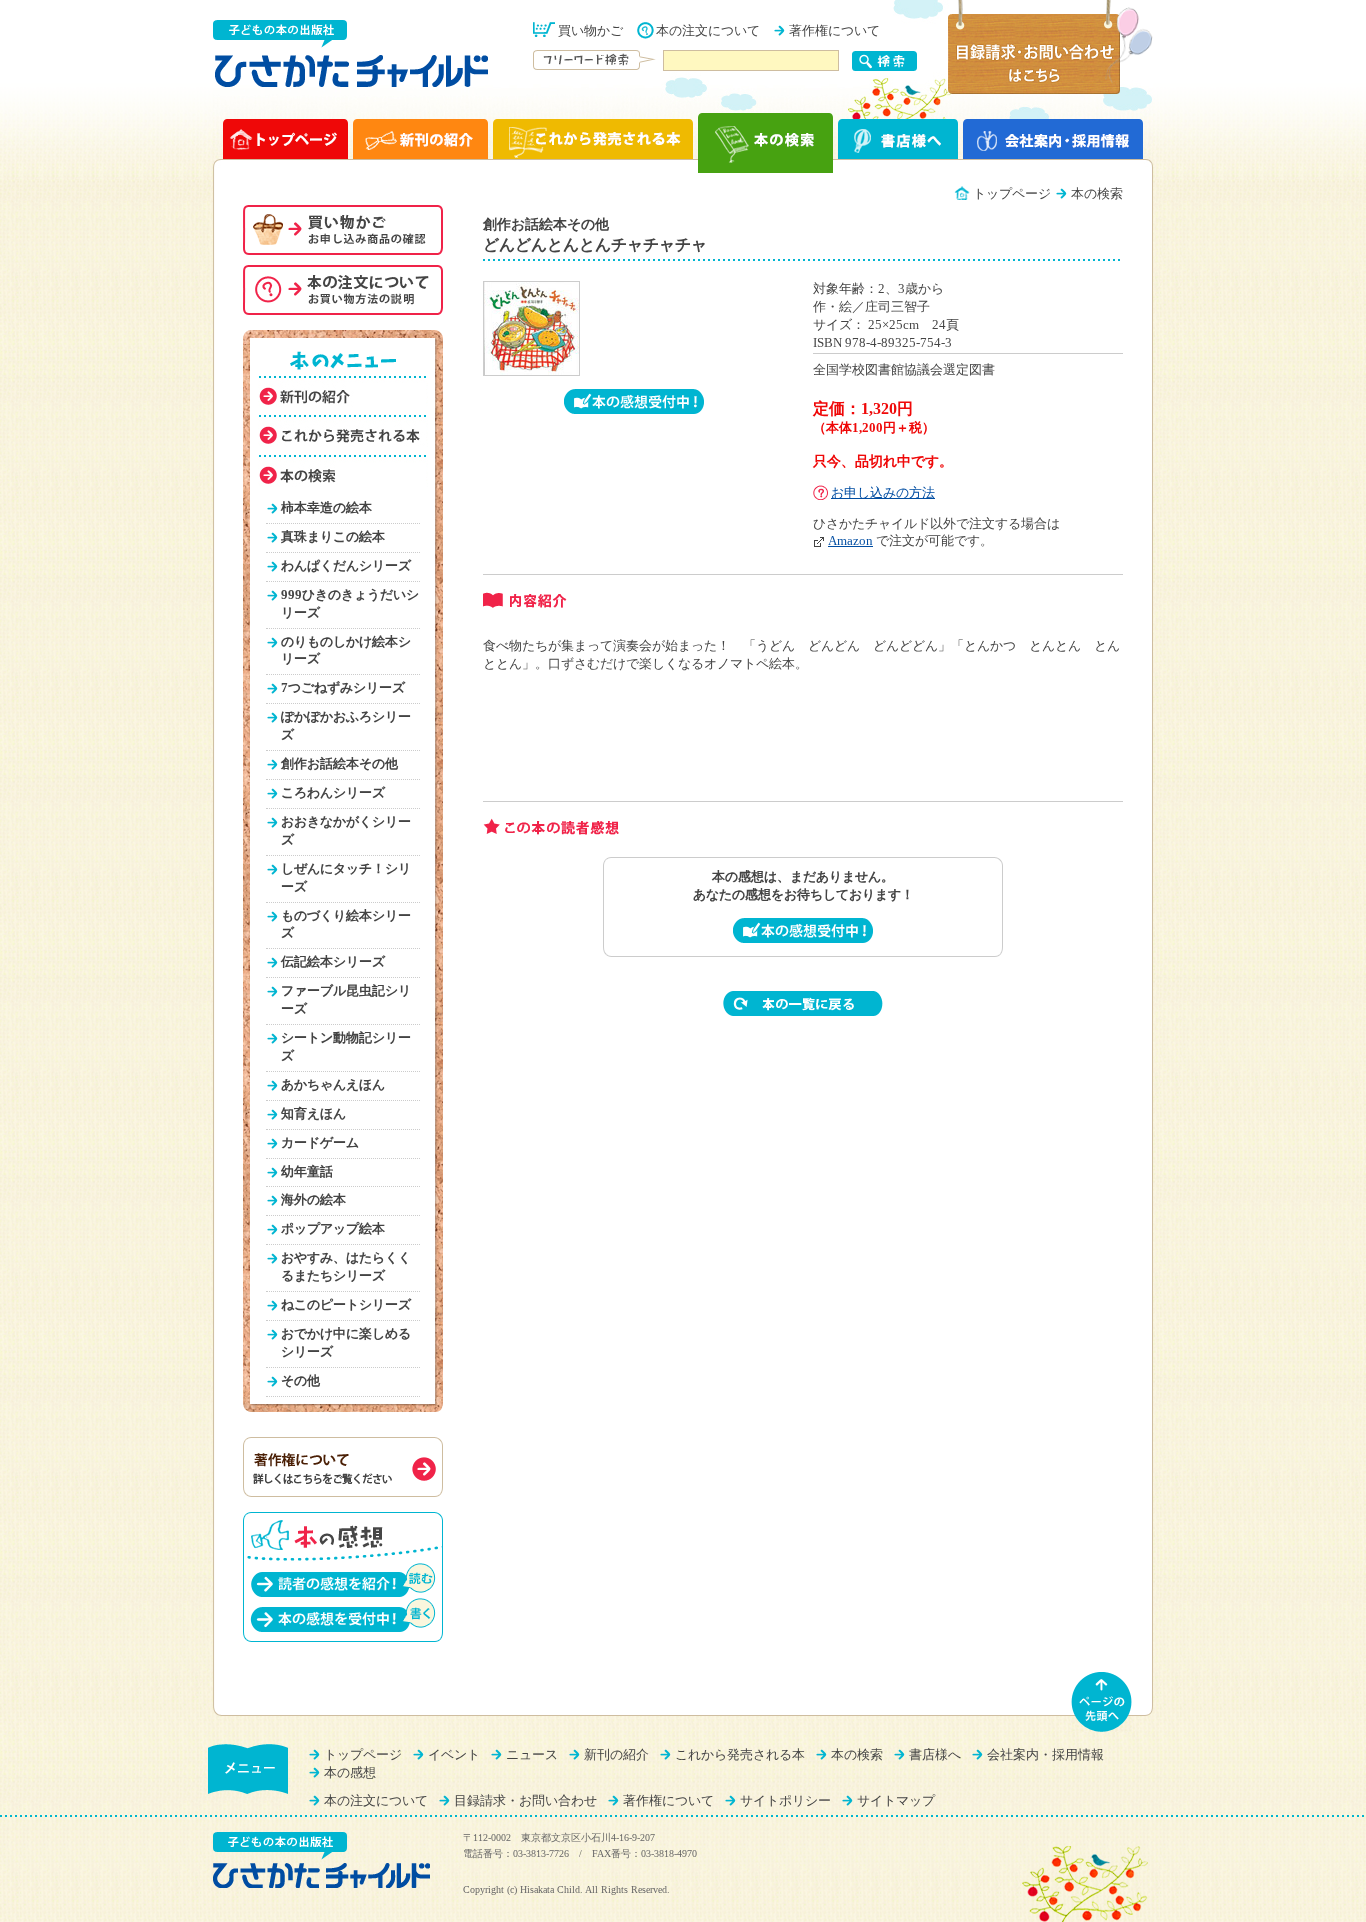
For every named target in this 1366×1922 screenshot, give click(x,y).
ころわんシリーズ (333, 793)
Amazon (850, 541)
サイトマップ (896, 1801)
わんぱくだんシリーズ (346, 566)
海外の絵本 (313, 1200)
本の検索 (857, 1755)
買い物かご (590, 31)
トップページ (1012, 194)
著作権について (834, 31)
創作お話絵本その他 (339, 764)
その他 (300, 1381)
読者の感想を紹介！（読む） (343, 1579)
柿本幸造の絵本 (326, 508)
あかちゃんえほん (333, 1085)
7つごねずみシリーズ (343, 688)
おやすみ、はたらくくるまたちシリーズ (346, 1267)
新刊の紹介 (616, 1755)
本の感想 (350, 1773)
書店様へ (935, 1755)
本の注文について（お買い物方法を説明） (343, 290)
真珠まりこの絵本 (333, 537)
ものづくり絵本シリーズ (346, 925)
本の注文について (708, 31)
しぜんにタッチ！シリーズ (346, 878)
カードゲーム (320, 1143)
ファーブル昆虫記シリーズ (346, 1000)
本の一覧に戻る (803, 1003)
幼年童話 (307, 1172)
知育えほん (313, 1114)
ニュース (532, 1755)
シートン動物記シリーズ (346, 1047)
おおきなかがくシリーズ (346, 831)
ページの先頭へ (1102, 1702)
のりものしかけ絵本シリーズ (346, 651)
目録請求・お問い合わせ (525, 1801)
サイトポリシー (785, 1801)
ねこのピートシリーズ (346, 1305)
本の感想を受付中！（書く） (343, 1614)
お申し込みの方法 (883, 493)
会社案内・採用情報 (1045, 1755)
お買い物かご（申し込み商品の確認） (343, 230)
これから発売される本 (740, 1755)
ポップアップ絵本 (333, 1229)
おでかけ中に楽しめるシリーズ (346, 1343)
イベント (454, 1755)
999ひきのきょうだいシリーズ (350, 604)
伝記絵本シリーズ (333, 962)
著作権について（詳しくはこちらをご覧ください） (343, 1467)
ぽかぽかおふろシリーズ (346, 726)
